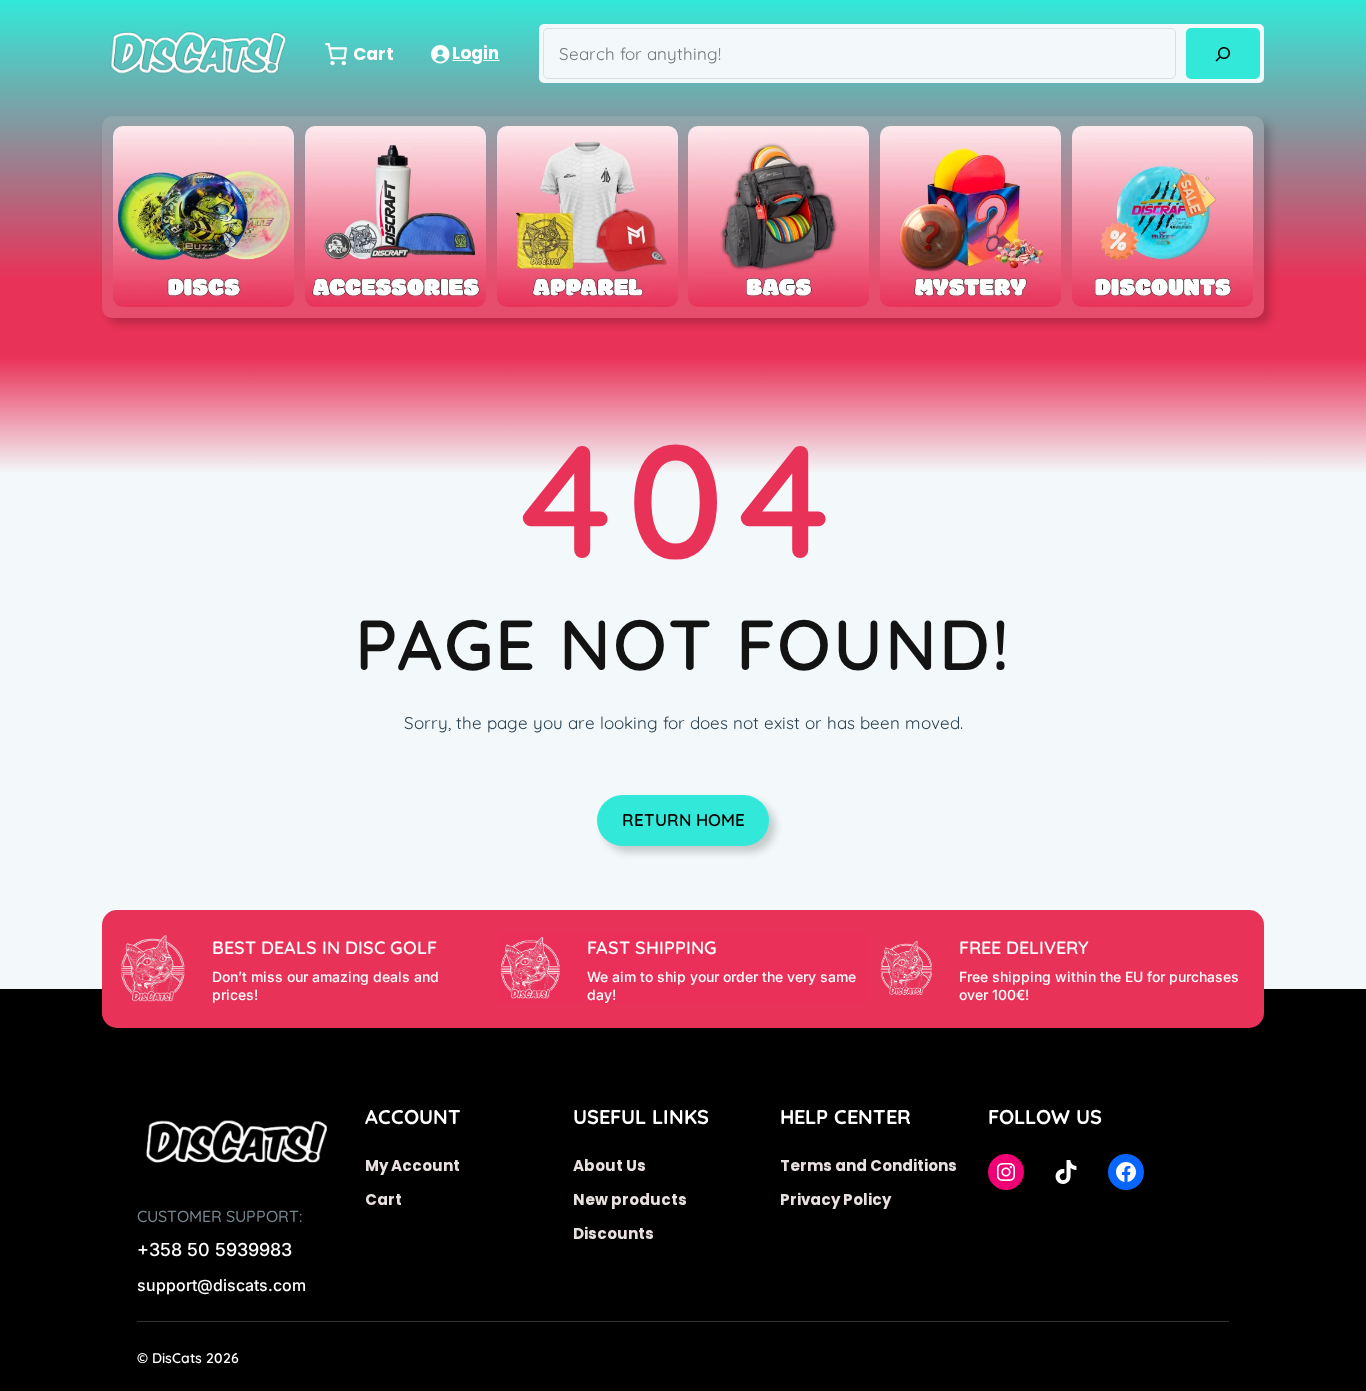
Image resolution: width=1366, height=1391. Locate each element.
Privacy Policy (835, 1199)
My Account (412, 1165)
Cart (383, 1199)
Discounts (613, 1233)
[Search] (1222, 53)
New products (630, 1199)
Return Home (683, 819)
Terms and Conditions (868, 1165)
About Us (609, 1165)
